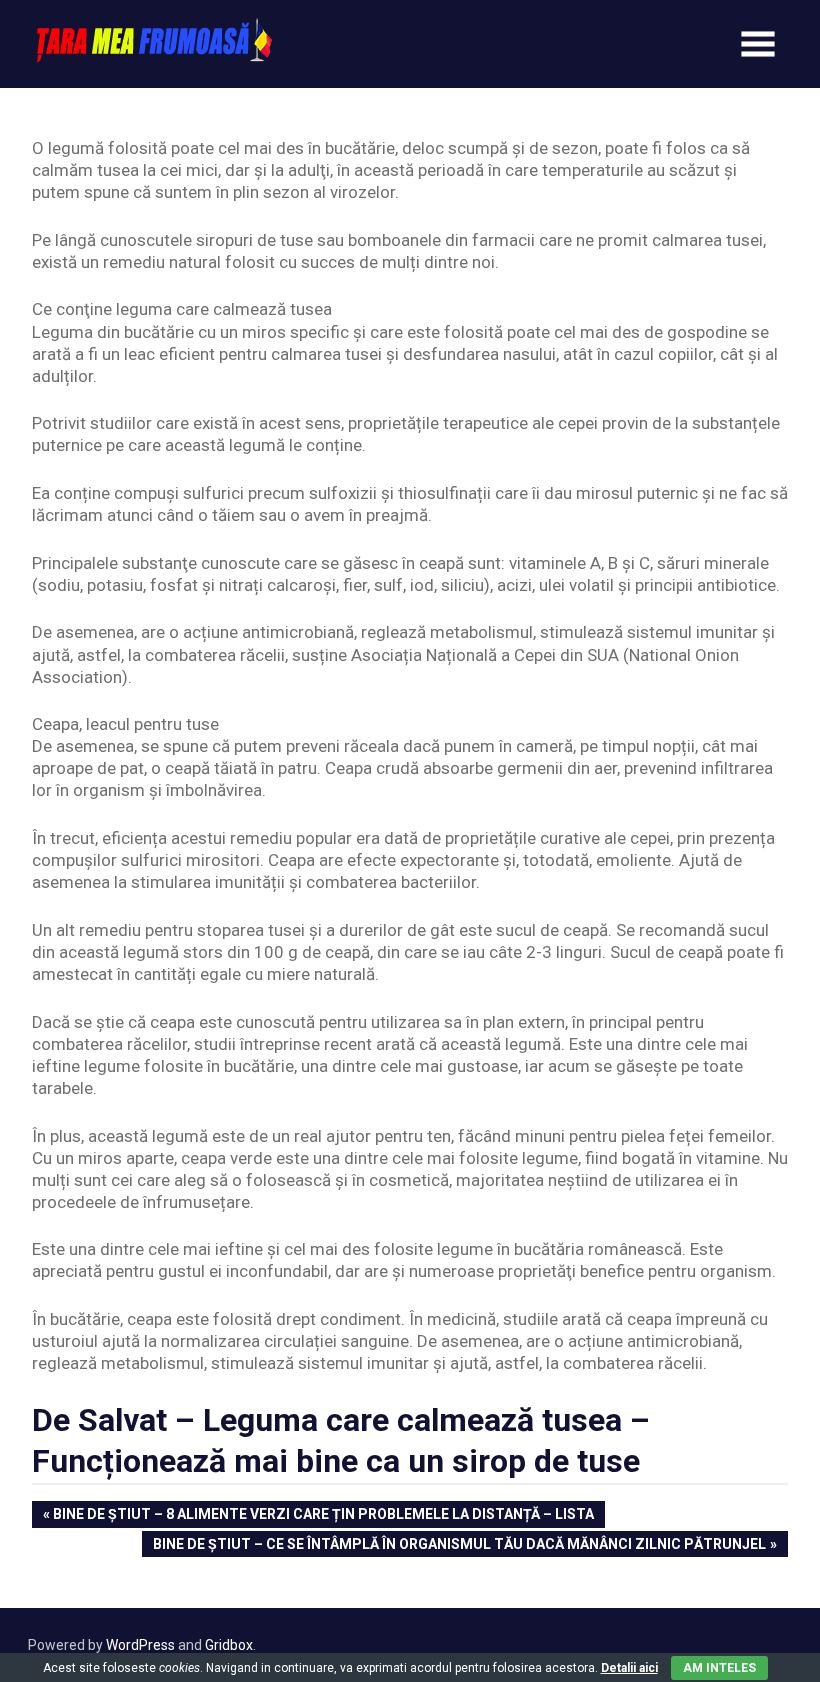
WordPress (140, 1645)
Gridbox (229, 1645)
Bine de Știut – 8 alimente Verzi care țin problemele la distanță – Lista (323, 1516)
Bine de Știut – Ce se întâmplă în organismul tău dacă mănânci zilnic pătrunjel (459, 1546)
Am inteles (719, 1668)
